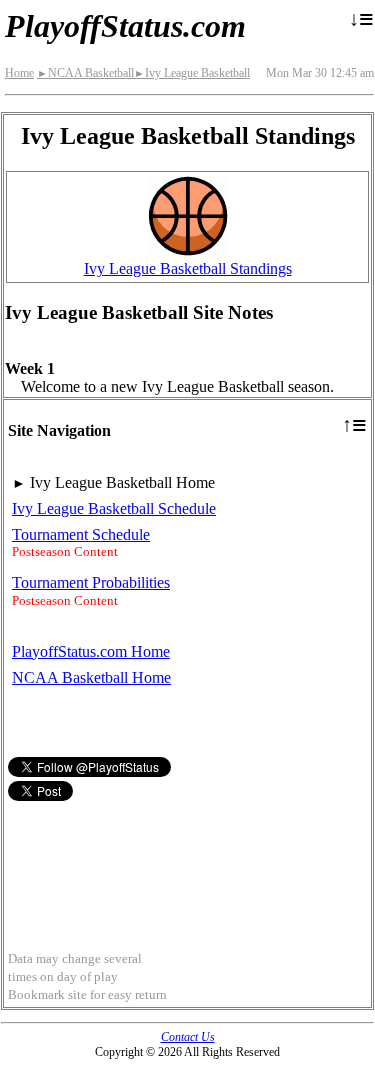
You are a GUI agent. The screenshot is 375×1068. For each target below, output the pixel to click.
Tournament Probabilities (91, 582)
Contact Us (188, 1037)
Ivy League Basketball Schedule (114, 508)
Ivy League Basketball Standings (188, 268)
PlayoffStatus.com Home (91, 651)
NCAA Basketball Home (91, 677)
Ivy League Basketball (192, 73)
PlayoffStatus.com (125, 26)
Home (19, 73)
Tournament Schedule (81, 534)
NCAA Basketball (85, 73)
